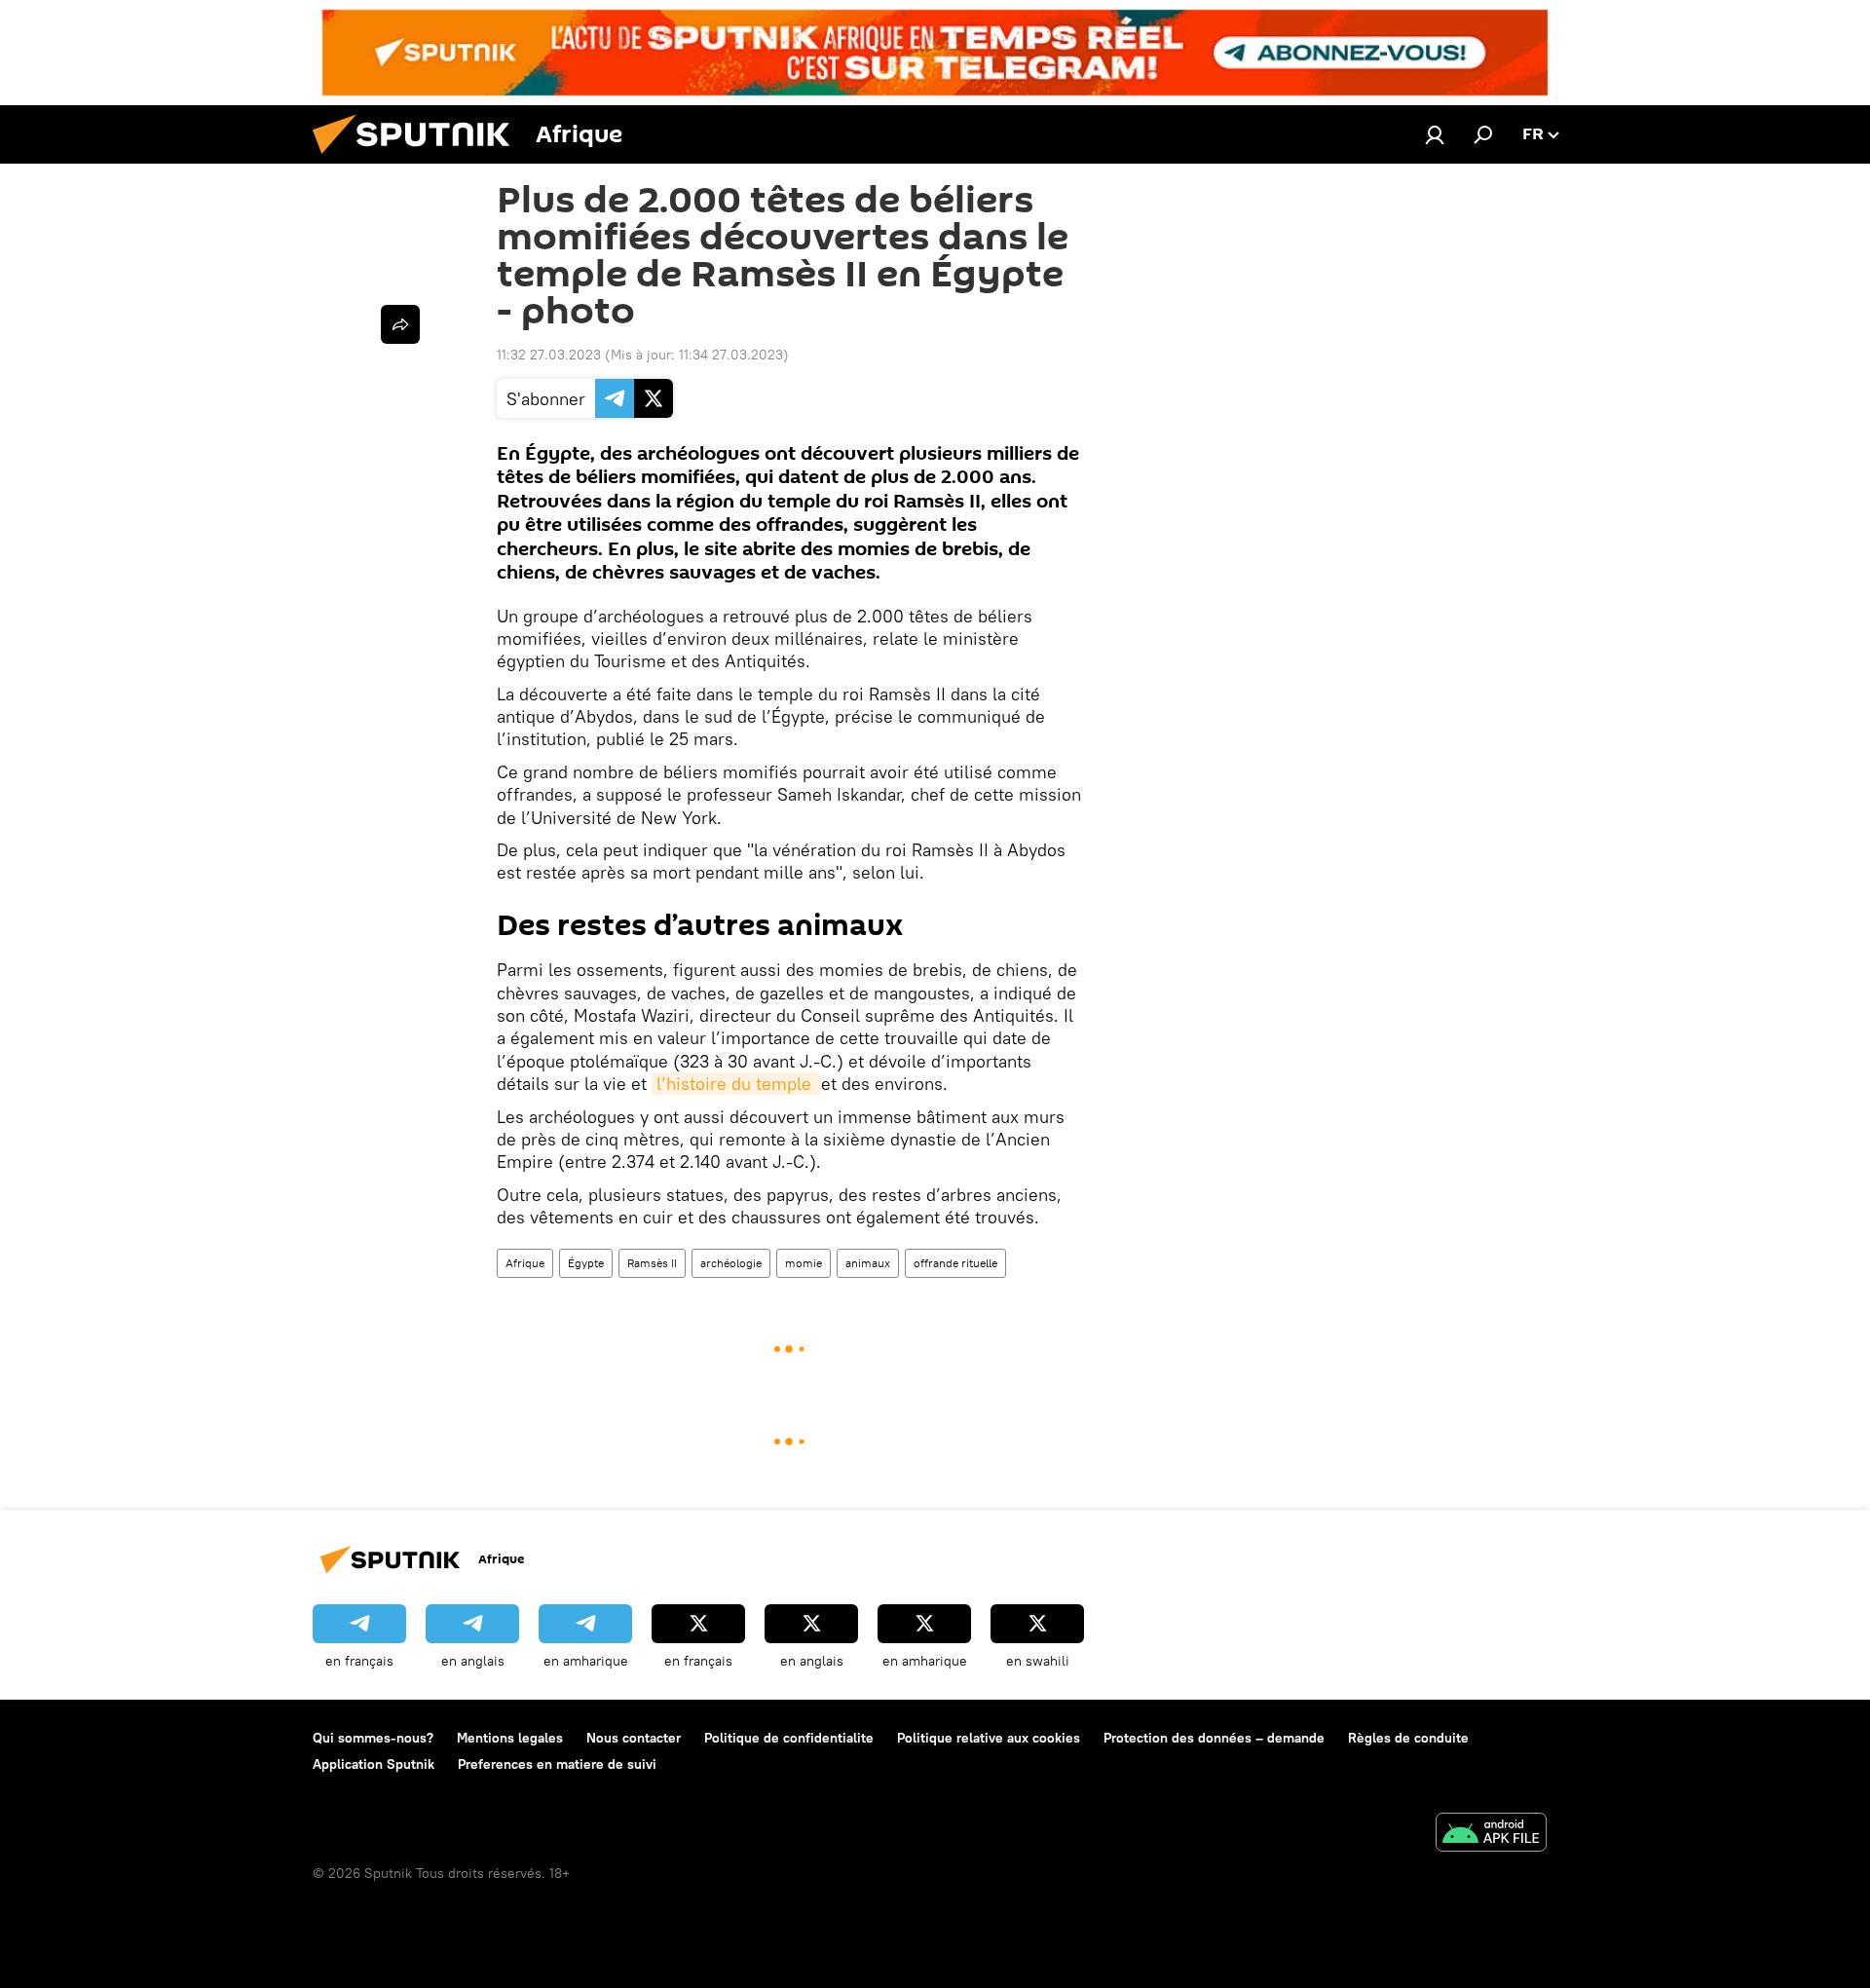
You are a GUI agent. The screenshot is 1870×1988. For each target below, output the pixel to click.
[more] (400, 324)
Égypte (586, 1263)
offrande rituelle (955, 1263)
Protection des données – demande (1214, 1738)
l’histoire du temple (736, 1084)
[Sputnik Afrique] (419, 159)
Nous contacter (634, 1738)
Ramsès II (652, 1263)
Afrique (525, 1263)
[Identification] (1435, 134)
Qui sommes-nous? (373, 1738)
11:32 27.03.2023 (549, 355)
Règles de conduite (1408, 1738)
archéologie (731, 1263)
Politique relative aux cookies (989, 1738)
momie (804, 1263)
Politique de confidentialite (789, 1738)
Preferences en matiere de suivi (557, 1764)
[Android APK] (1491, 1835)
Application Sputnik (374, 1764)
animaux (868, 1263)
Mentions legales (510, 1738)
